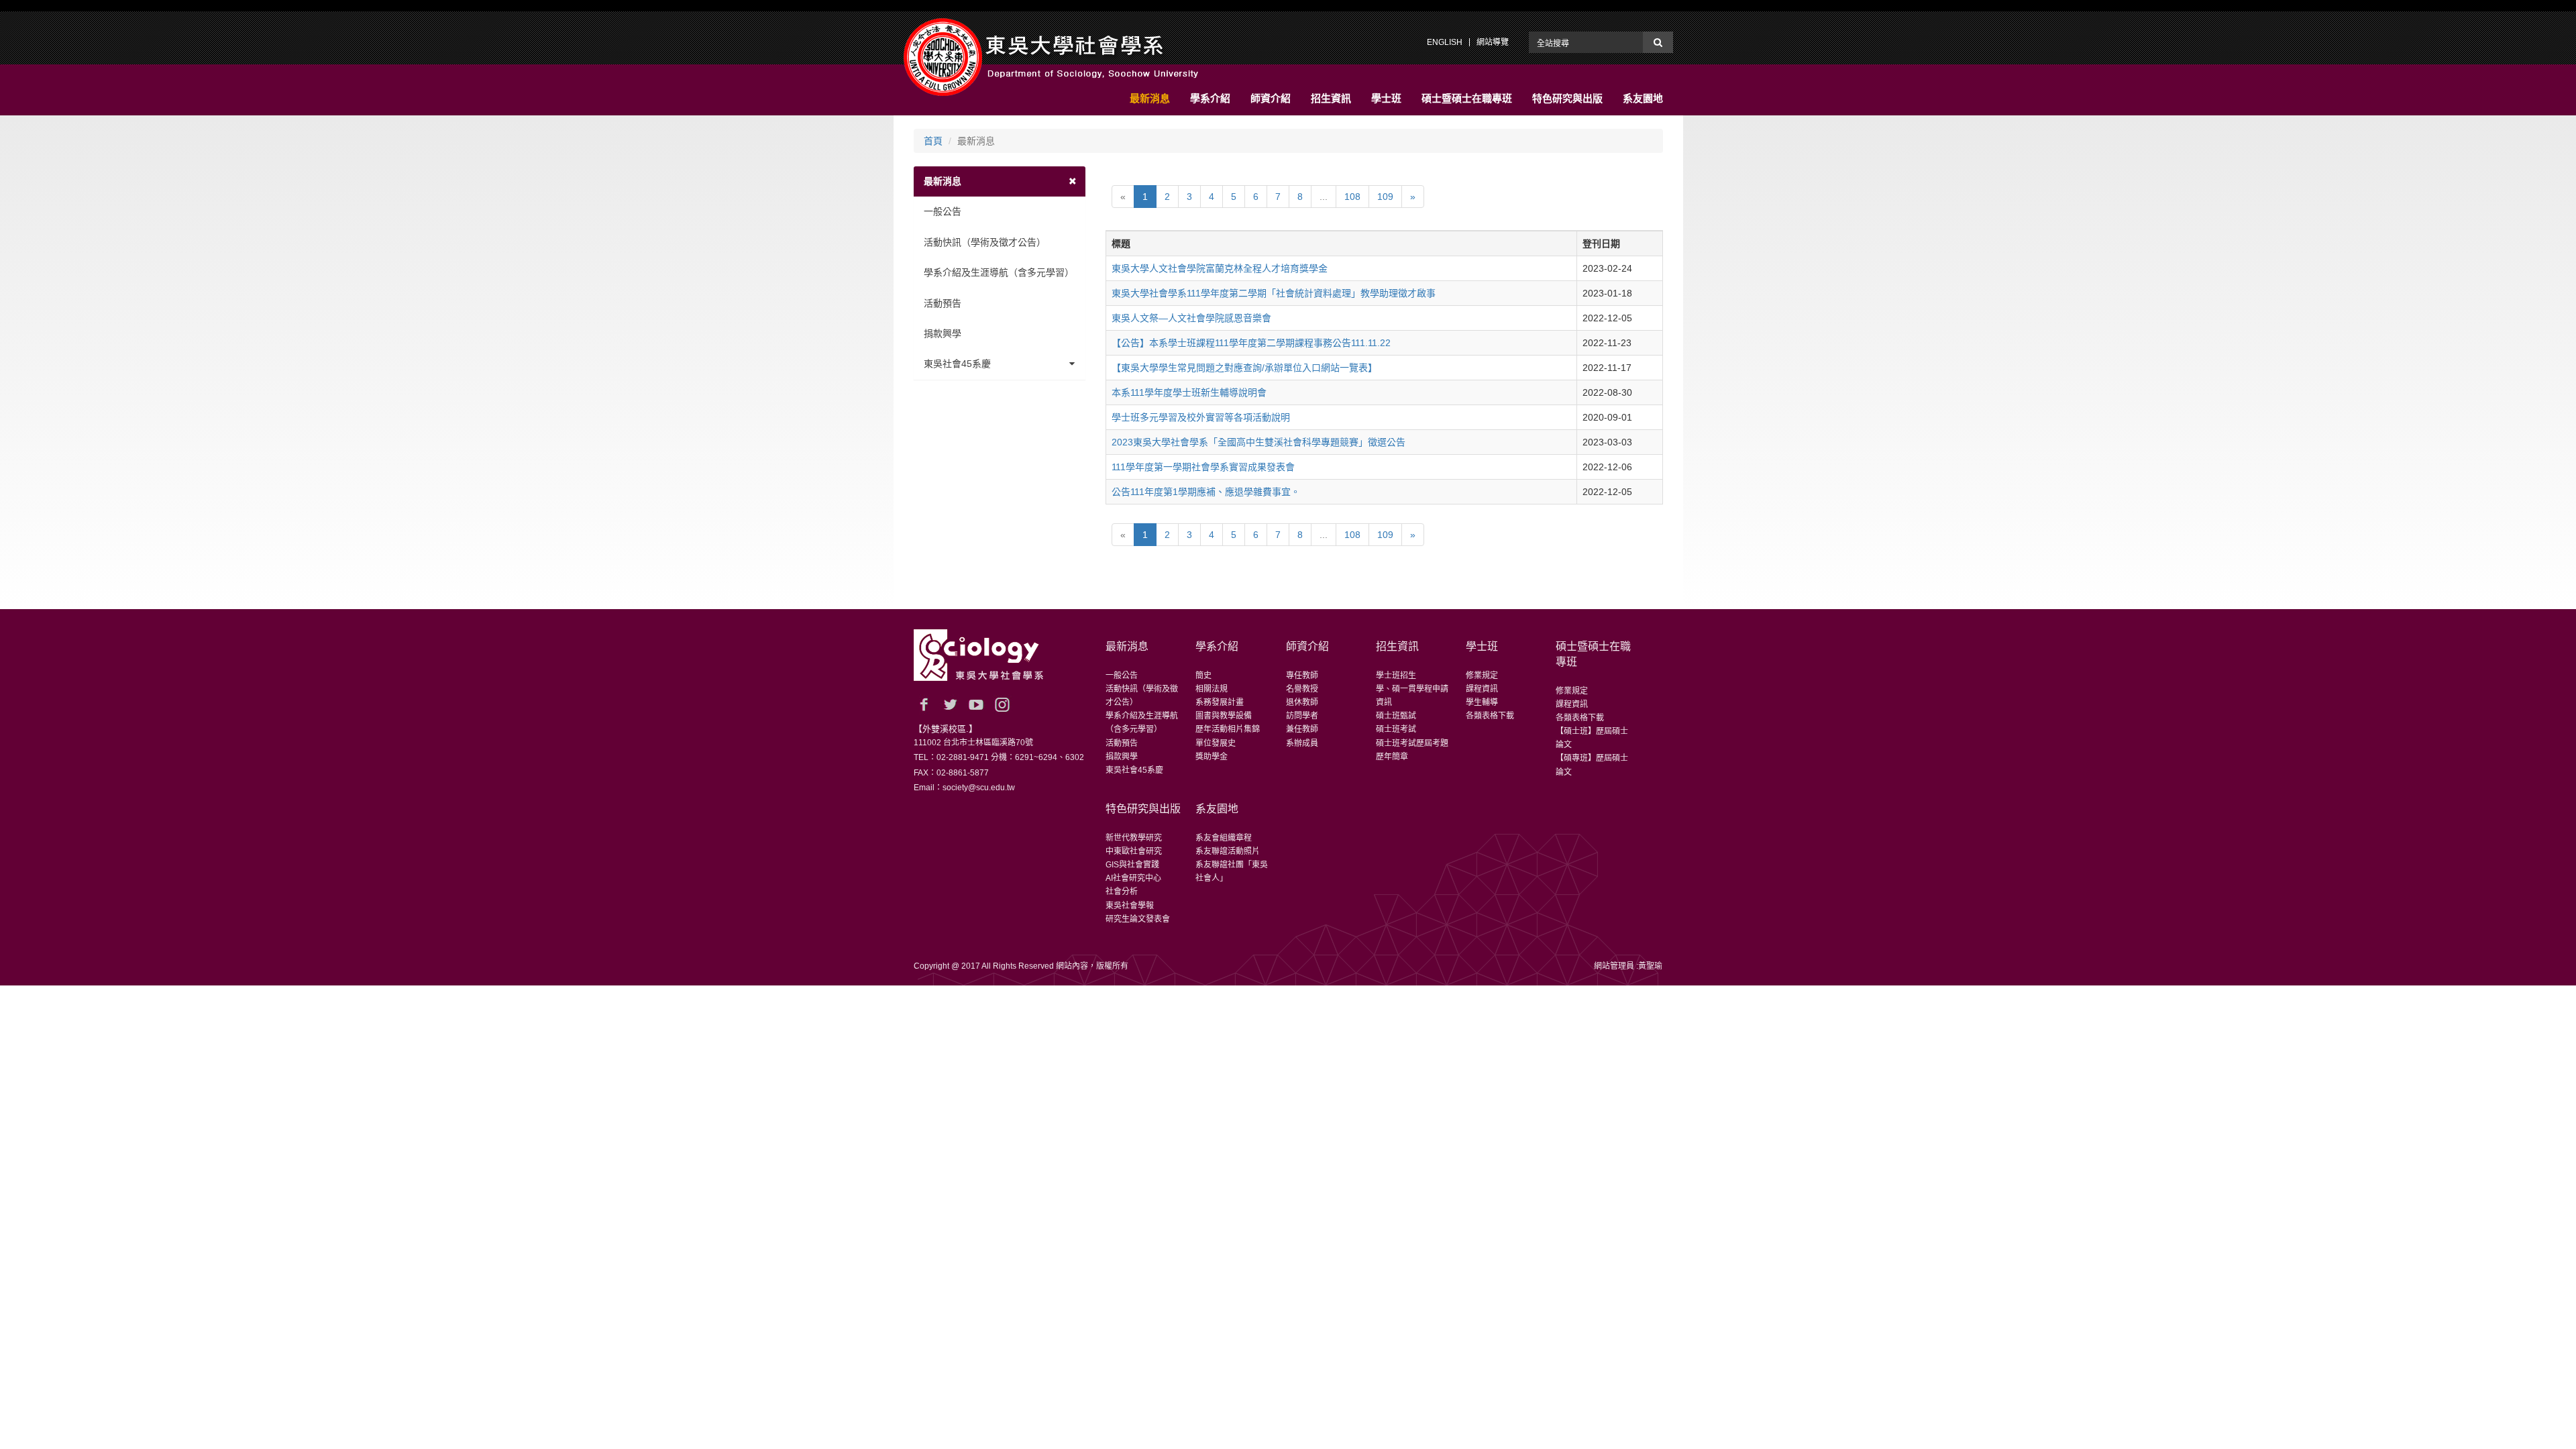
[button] (1150, 99)
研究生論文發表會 (1138, 919)
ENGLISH (1445, 42)
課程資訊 (1482, 689)
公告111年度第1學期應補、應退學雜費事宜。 (1206, 492)
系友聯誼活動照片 (1228, 851)
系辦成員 (1302, 743)
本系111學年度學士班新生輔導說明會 (1189, 392)
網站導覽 (1493, 42)
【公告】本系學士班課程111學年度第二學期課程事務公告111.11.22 (1251, 343)
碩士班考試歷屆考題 (1412, 743)
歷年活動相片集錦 (1228, 729)
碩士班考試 (1396, 729)
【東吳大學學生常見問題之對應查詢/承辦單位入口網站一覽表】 (1244, 368)
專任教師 (1302, 676)
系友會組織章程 (1224, 838)
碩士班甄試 (1396, 716)
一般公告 (943, 211)
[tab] (1000, 181)
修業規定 (1482, 676)
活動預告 (943, 303)
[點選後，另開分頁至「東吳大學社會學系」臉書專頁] (924, 704)
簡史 (1203, 676)
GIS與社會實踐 (1132, 865)
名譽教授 (1302, 689)
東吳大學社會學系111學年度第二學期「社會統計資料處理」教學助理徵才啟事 (1274, 293)
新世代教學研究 (1134, 838)
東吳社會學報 (1130, 906)
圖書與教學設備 (1224, 716)
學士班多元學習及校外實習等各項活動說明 (1201, 417)
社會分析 (1122, 892)
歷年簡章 (1392, 757)
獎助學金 (1212, 757)
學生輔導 (1482, 702)
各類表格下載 (1490, 716)
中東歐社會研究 (1134, 851)
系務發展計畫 (1220, 702)
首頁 (933, 141)
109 (1385, 197)
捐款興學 (943, 333)
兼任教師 (1302, 729)
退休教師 (1302, 702)
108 (1352, 197)
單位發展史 (1216, 743)
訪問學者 (1302, 716)
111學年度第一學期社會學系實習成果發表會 (1203, 467)
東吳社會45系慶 (957, 364)
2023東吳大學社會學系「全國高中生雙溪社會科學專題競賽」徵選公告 (1258, 442)
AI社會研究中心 (1133, 878)
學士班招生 (1396, 676)
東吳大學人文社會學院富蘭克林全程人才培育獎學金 (1220, 268)
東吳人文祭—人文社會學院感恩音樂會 (1191, 318)
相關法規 (1212, 689)
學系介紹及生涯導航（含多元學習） (999, 272)
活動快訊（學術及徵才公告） (985, 242)
